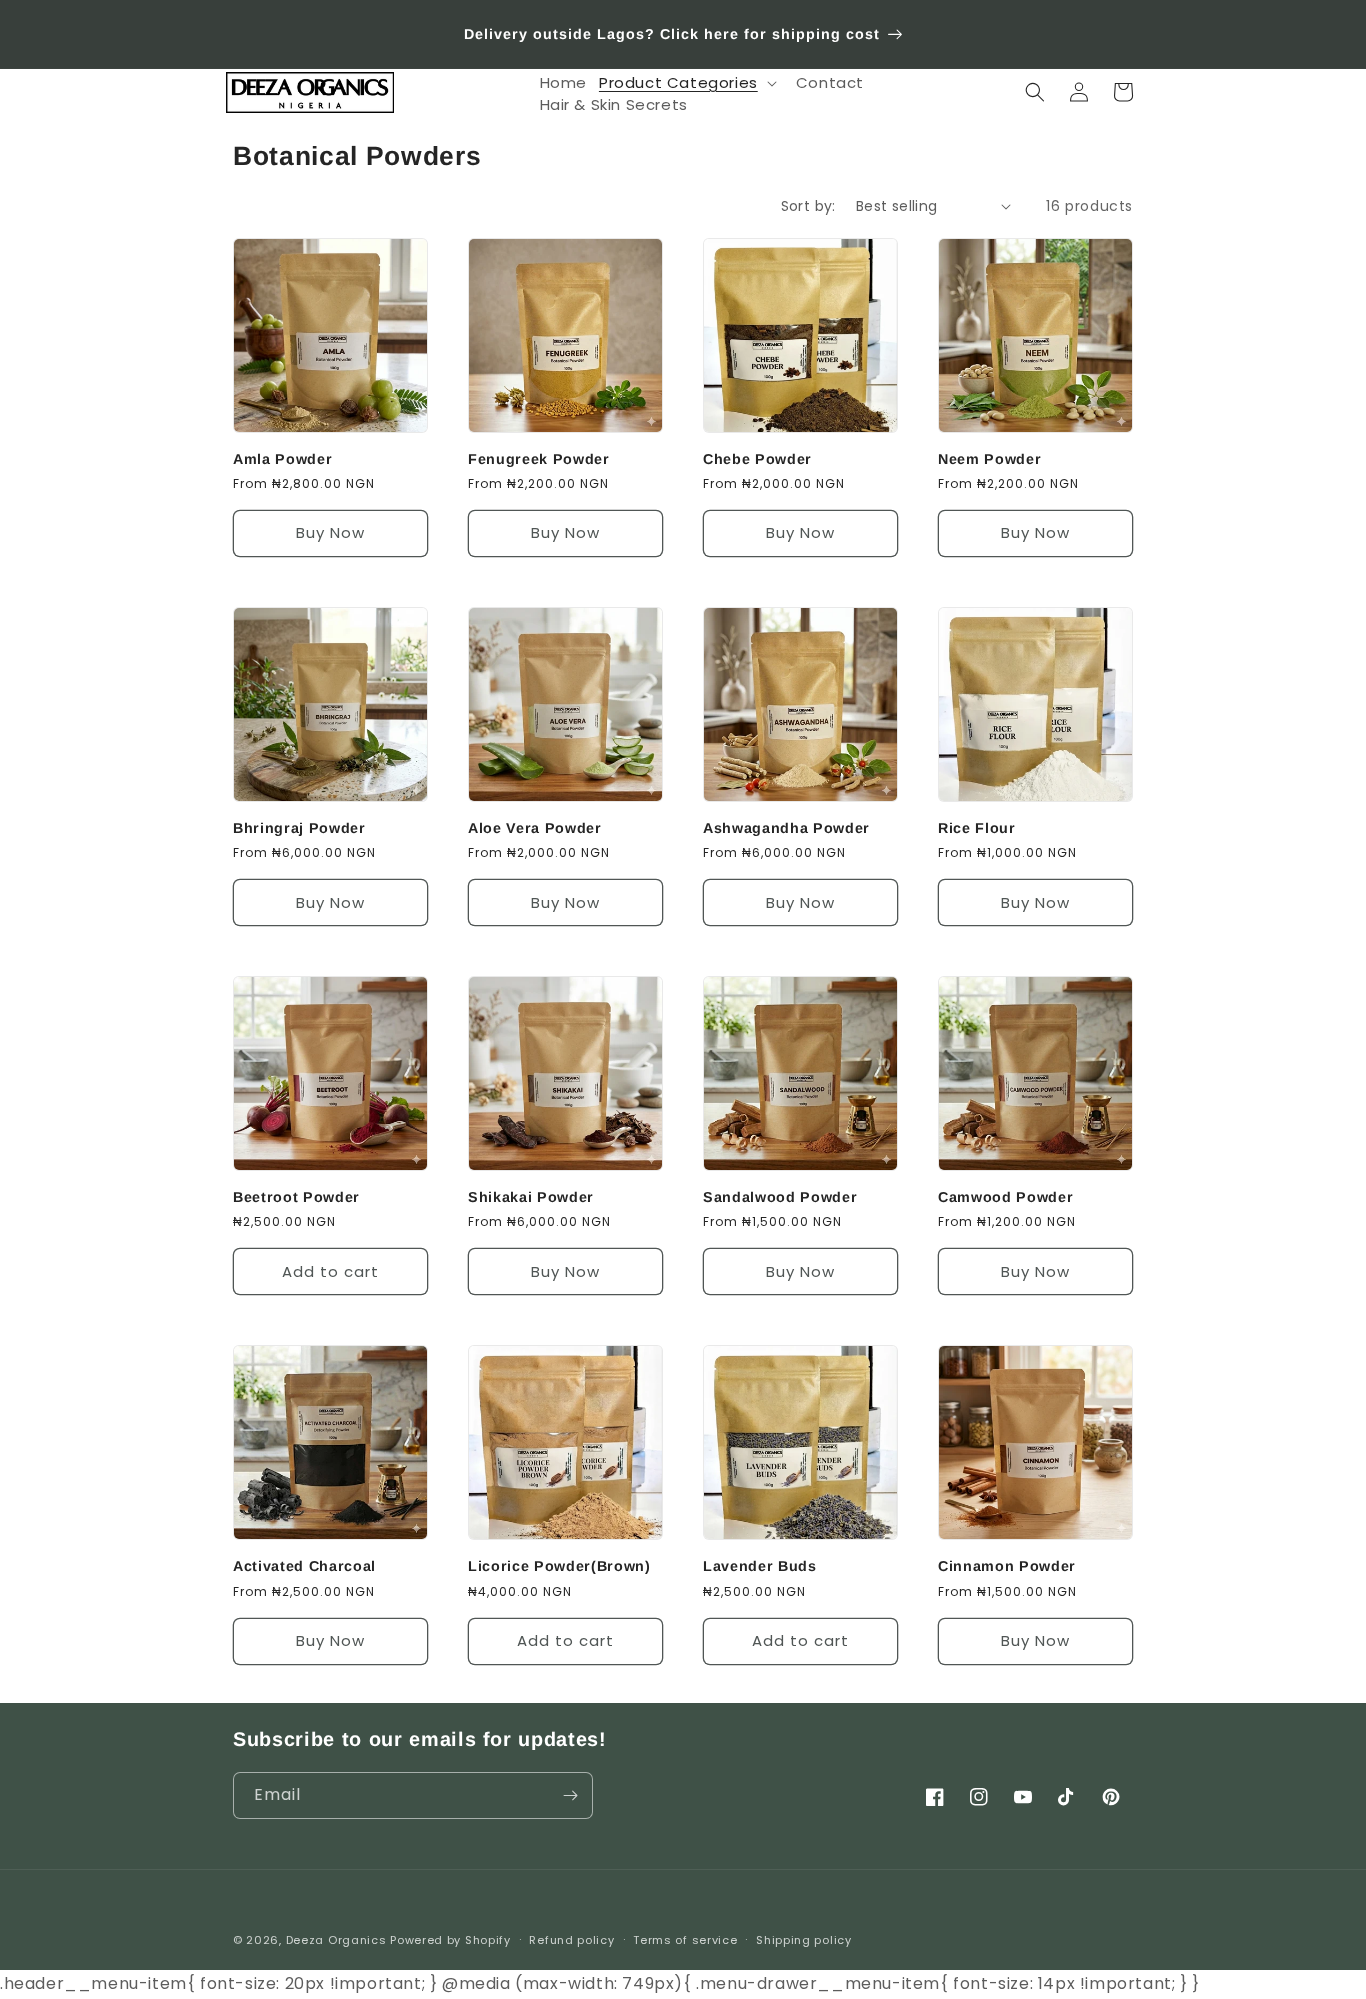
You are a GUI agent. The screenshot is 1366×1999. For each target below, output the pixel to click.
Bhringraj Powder (299, 828)
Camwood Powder (1005, 1197)
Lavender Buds (760, 1566)
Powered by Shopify (450, 1940)
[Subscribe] (570, 1795)
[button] (691, 83)
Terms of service (685, 1940)
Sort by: (808, 206)
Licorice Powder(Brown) (559, 1566)
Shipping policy (804, 1940)
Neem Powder (989, 459)
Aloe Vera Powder (535, 828)
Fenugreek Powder (539, 459)
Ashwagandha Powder (786, 828)
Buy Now (330, 532)
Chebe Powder (757, 459)
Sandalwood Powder (780, 1197)
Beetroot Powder (296, 1197)
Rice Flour (977, 828)
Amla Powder (282, 459)
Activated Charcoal (304, 1566)
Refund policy (571, 1940)
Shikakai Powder (531, 1197)
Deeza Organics (336, 1940)
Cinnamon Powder (1007, 1566)
